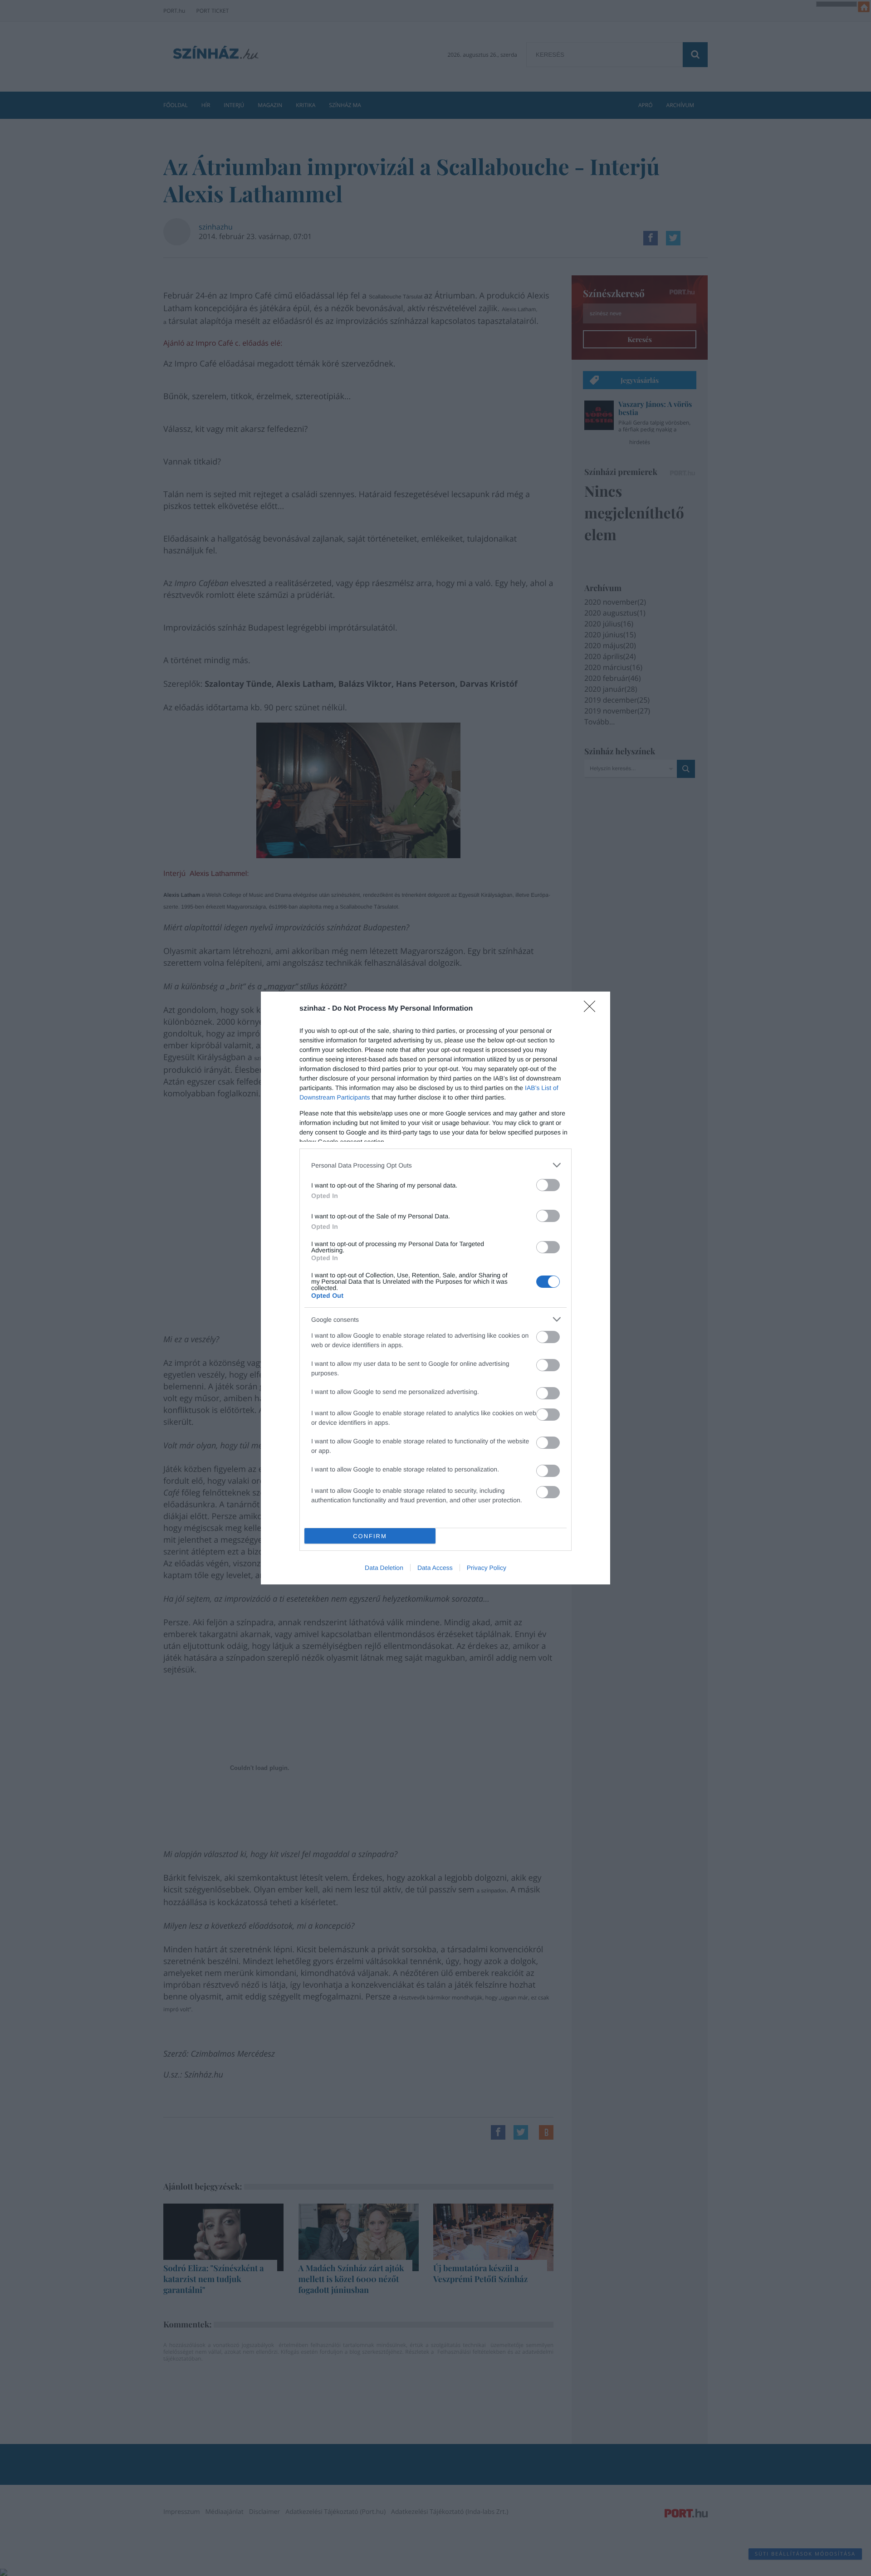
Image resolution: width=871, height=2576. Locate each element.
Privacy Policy (487, 1568)
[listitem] (435, 1165)
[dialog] (435, 1288)
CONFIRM (370, 1536)
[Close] (592, 1009)
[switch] (548, 1185)
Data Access (435, 1568)
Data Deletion (384, 1568)
